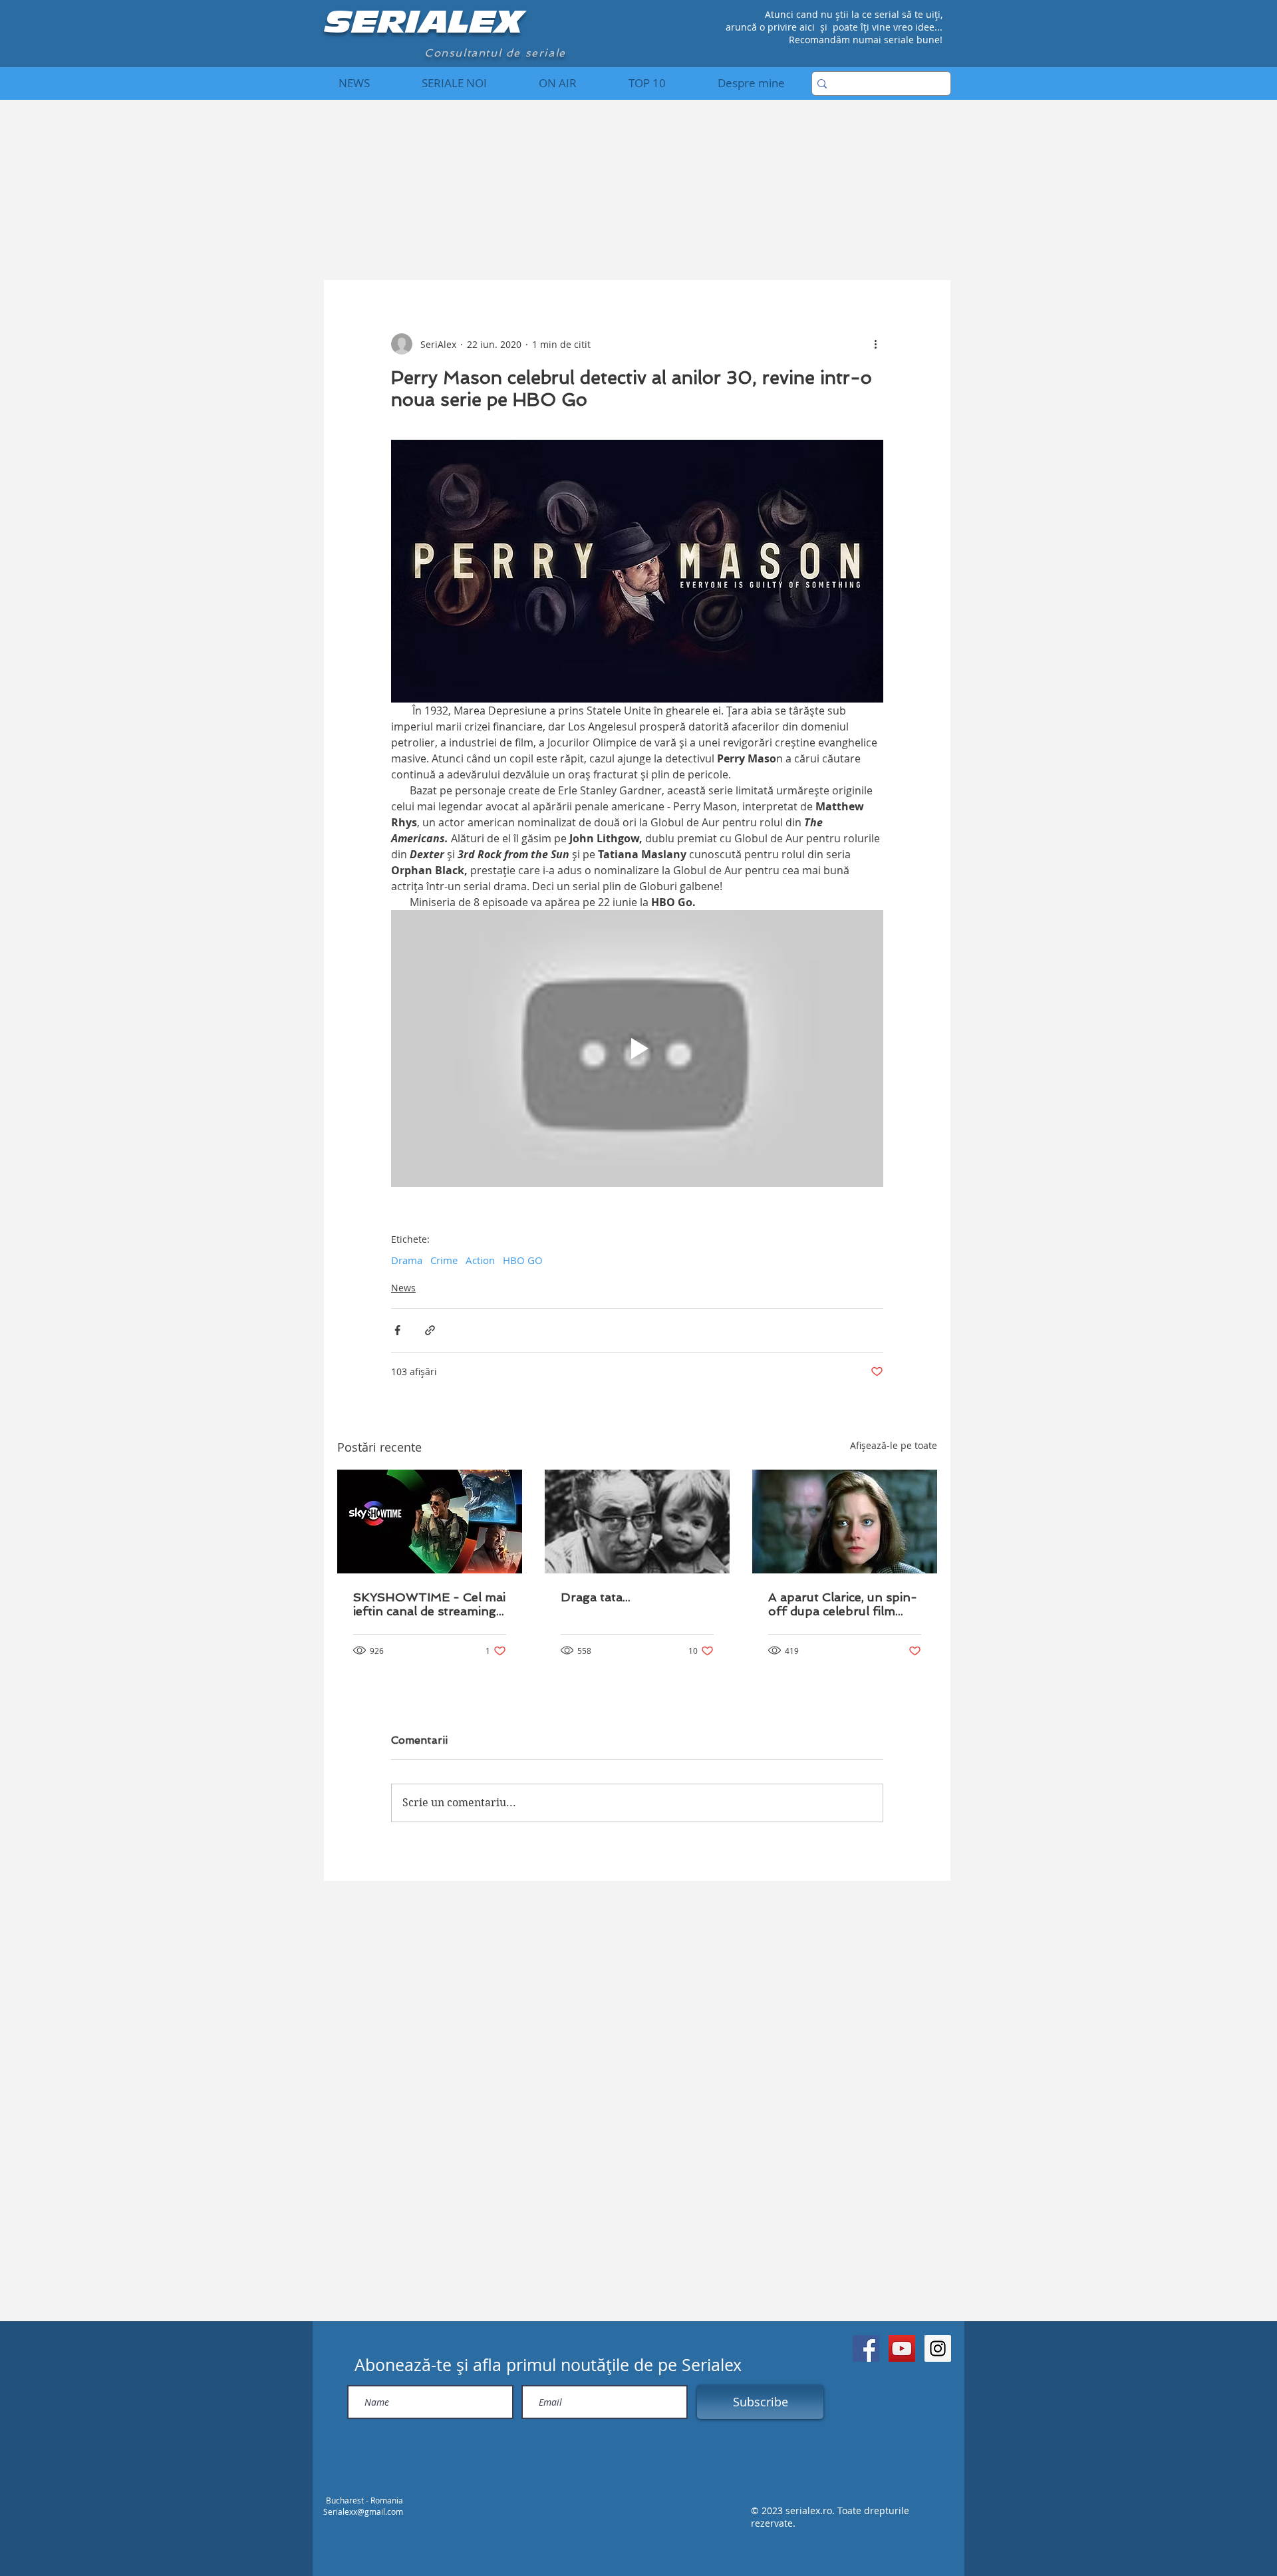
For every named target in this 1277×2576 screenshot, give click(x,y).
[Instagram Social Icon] (938, 2348)
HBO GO (523, 1260)
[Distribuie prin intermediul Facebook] (397, 1330)
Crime (444, 1260)
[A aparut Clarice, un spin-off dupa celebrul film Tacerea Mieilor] (845, 1522)
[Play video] (637, 1048)
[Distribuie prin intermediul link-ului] (430, 1330)
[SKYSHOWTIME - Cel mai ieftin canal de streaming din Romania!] (430, 1522)
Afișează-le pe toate (894, 1445)
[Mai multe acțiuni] (875, 344)
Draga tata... (596, 1597)
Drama (407, 1260)
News (403, 1288)
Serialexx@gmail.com (363, 2511)
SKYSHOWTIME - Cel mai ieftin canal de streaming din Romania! (429, 1604)
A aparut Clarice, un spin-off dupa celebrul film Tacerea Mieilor (843, 1604)
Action (480, 1260)
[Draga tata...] (637, 1522)
